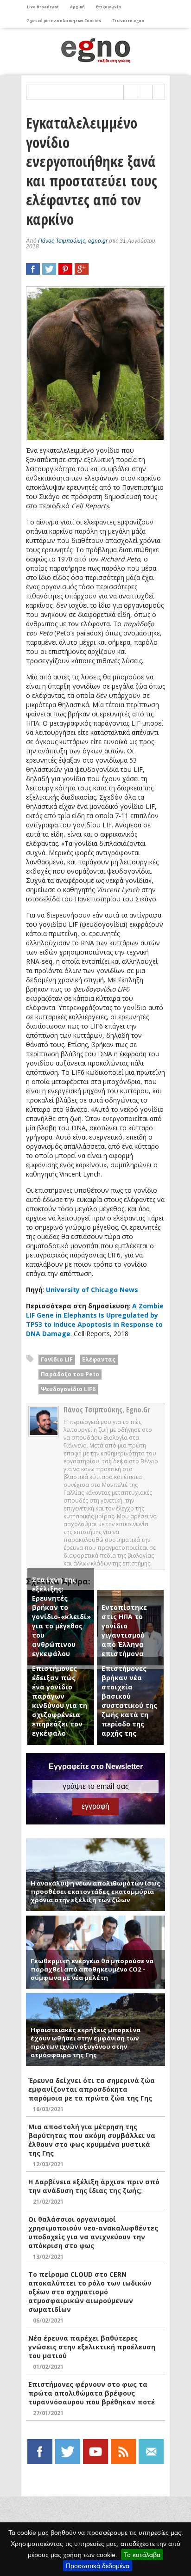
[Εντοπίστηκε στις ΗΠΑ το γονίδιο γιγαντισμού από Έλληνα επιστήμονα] (130, 1594)
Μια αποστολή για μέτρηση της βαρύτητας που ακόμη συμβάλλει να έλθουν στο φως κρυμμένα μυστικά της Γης (92, 2140)
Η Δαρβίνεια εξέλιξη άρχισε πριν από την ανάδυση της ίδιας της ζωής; (94, 2186)
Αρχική (77, 7)
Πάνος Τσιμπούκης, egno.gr (73, 241)
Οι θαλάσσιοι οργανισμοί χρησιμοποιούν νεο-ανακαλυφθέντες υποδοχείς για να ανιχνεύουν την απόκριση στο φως (93, 2232)
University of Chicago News (92, 1290)
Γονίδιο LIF (57, 1359)
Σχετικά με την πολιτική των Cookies (64, 21)
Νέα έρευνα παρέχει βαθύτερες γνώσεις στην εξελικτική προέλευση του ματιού (92, 2347)
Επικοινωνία (108, 7)
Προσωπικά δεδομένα (98, 2566)
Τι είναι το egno (128, 21)
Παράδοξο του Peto (70, 1374)
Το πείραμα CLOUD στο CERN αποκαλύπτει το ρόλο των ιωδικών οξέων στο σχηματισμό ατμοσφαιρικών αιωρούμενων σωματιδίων (90, 2292)
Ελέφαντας (99, 1359)
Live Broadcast (43, 7)
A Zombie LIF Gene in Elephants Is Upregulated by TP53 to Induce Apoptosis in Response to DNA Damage (95, 1320)
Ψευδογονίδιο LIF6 (68, 1389)
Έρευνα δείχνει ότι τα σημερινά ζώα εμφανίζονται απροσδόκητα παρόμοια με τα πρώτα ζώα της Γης (92, 2089)
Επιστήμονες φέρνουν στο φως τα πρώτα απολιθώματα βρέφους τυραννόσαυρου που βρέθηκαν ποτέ (92, 2393)
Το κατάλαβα (142, 2555)
